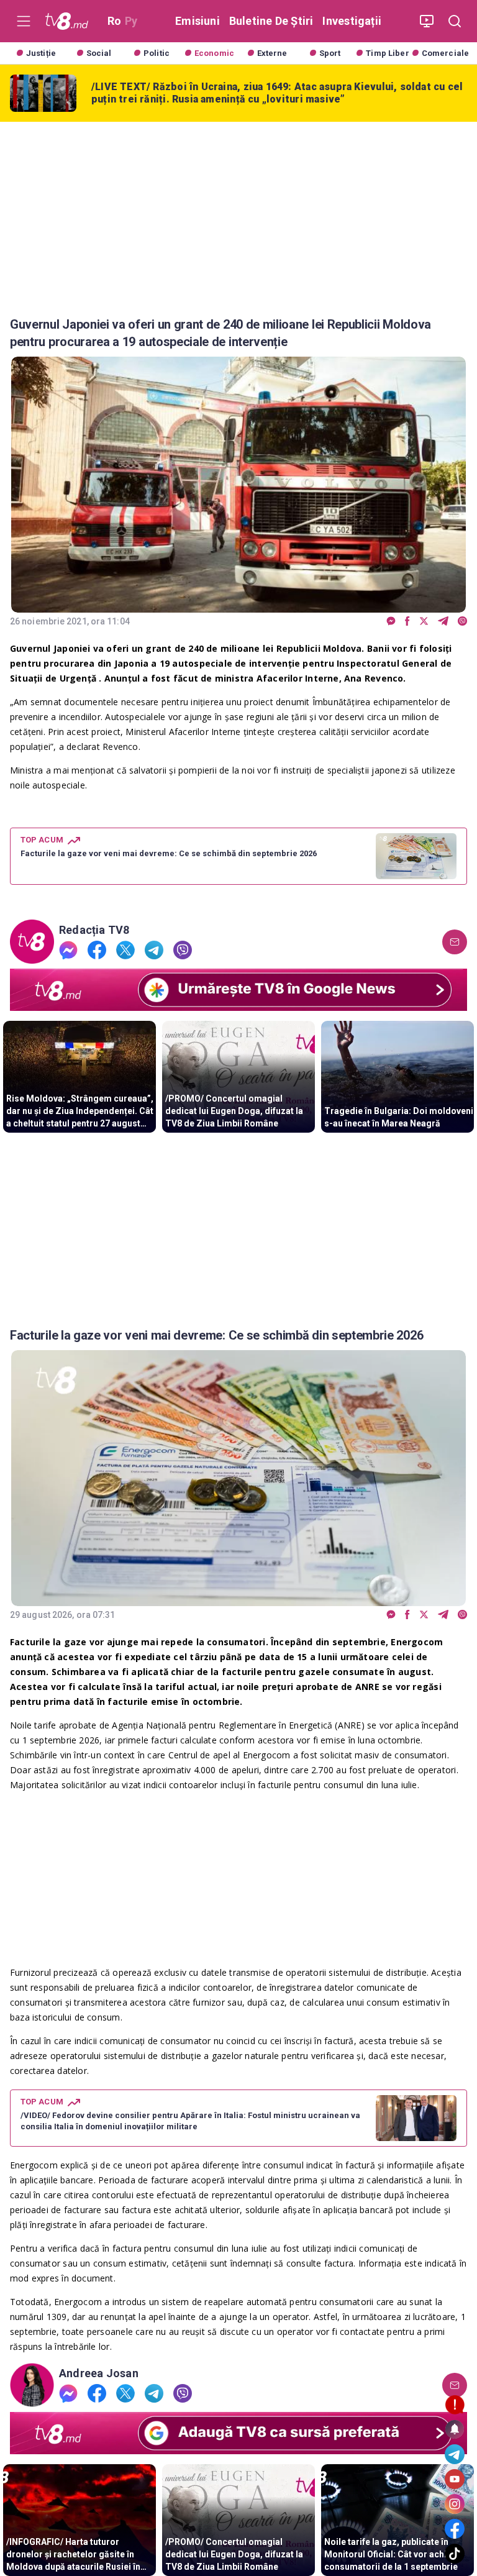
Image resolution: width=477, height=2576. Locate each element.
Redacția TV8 (94, 930)
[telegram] (443, 622)
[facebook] (407, 622)
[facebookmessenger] (391, 622)
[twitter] (424, 622)
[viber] (462, 622)
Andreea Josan (99, 2373)
